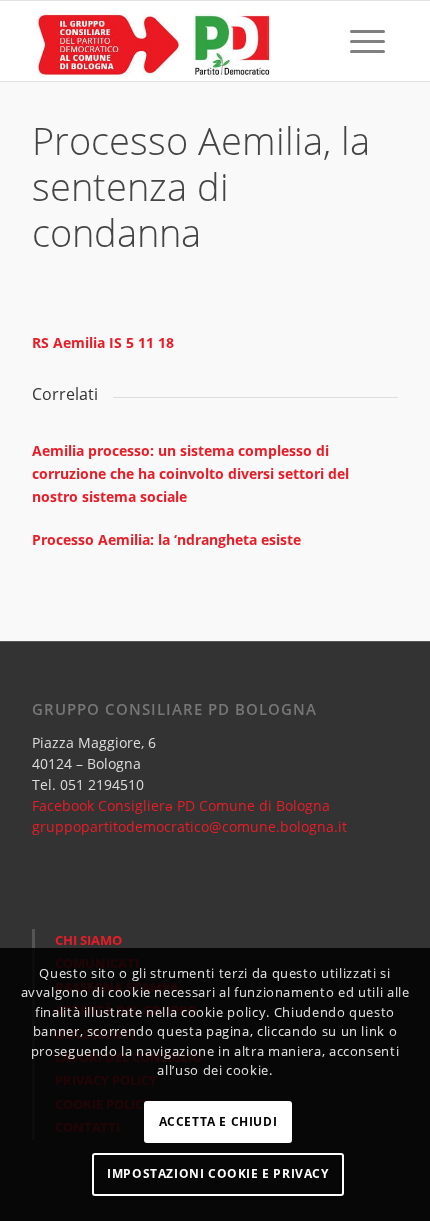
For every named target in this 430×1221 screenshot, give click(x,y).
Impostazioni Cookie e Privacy (217, 1173)
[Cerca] (321, 41)
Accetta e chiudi (218, 1121)
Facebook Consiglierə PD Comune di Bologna (181, 805)
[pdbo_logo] (178, 41)
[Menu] (367, 41)
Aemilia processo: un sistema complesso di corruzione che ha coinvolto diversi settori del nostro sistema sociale (190, 473)
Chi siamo (88, 940)
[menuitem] (321, 41)
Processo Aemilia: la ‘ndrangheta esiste (166, 539)
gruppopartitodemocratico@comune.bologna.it (189, 826)
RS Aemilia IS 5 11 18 (103, 342)
